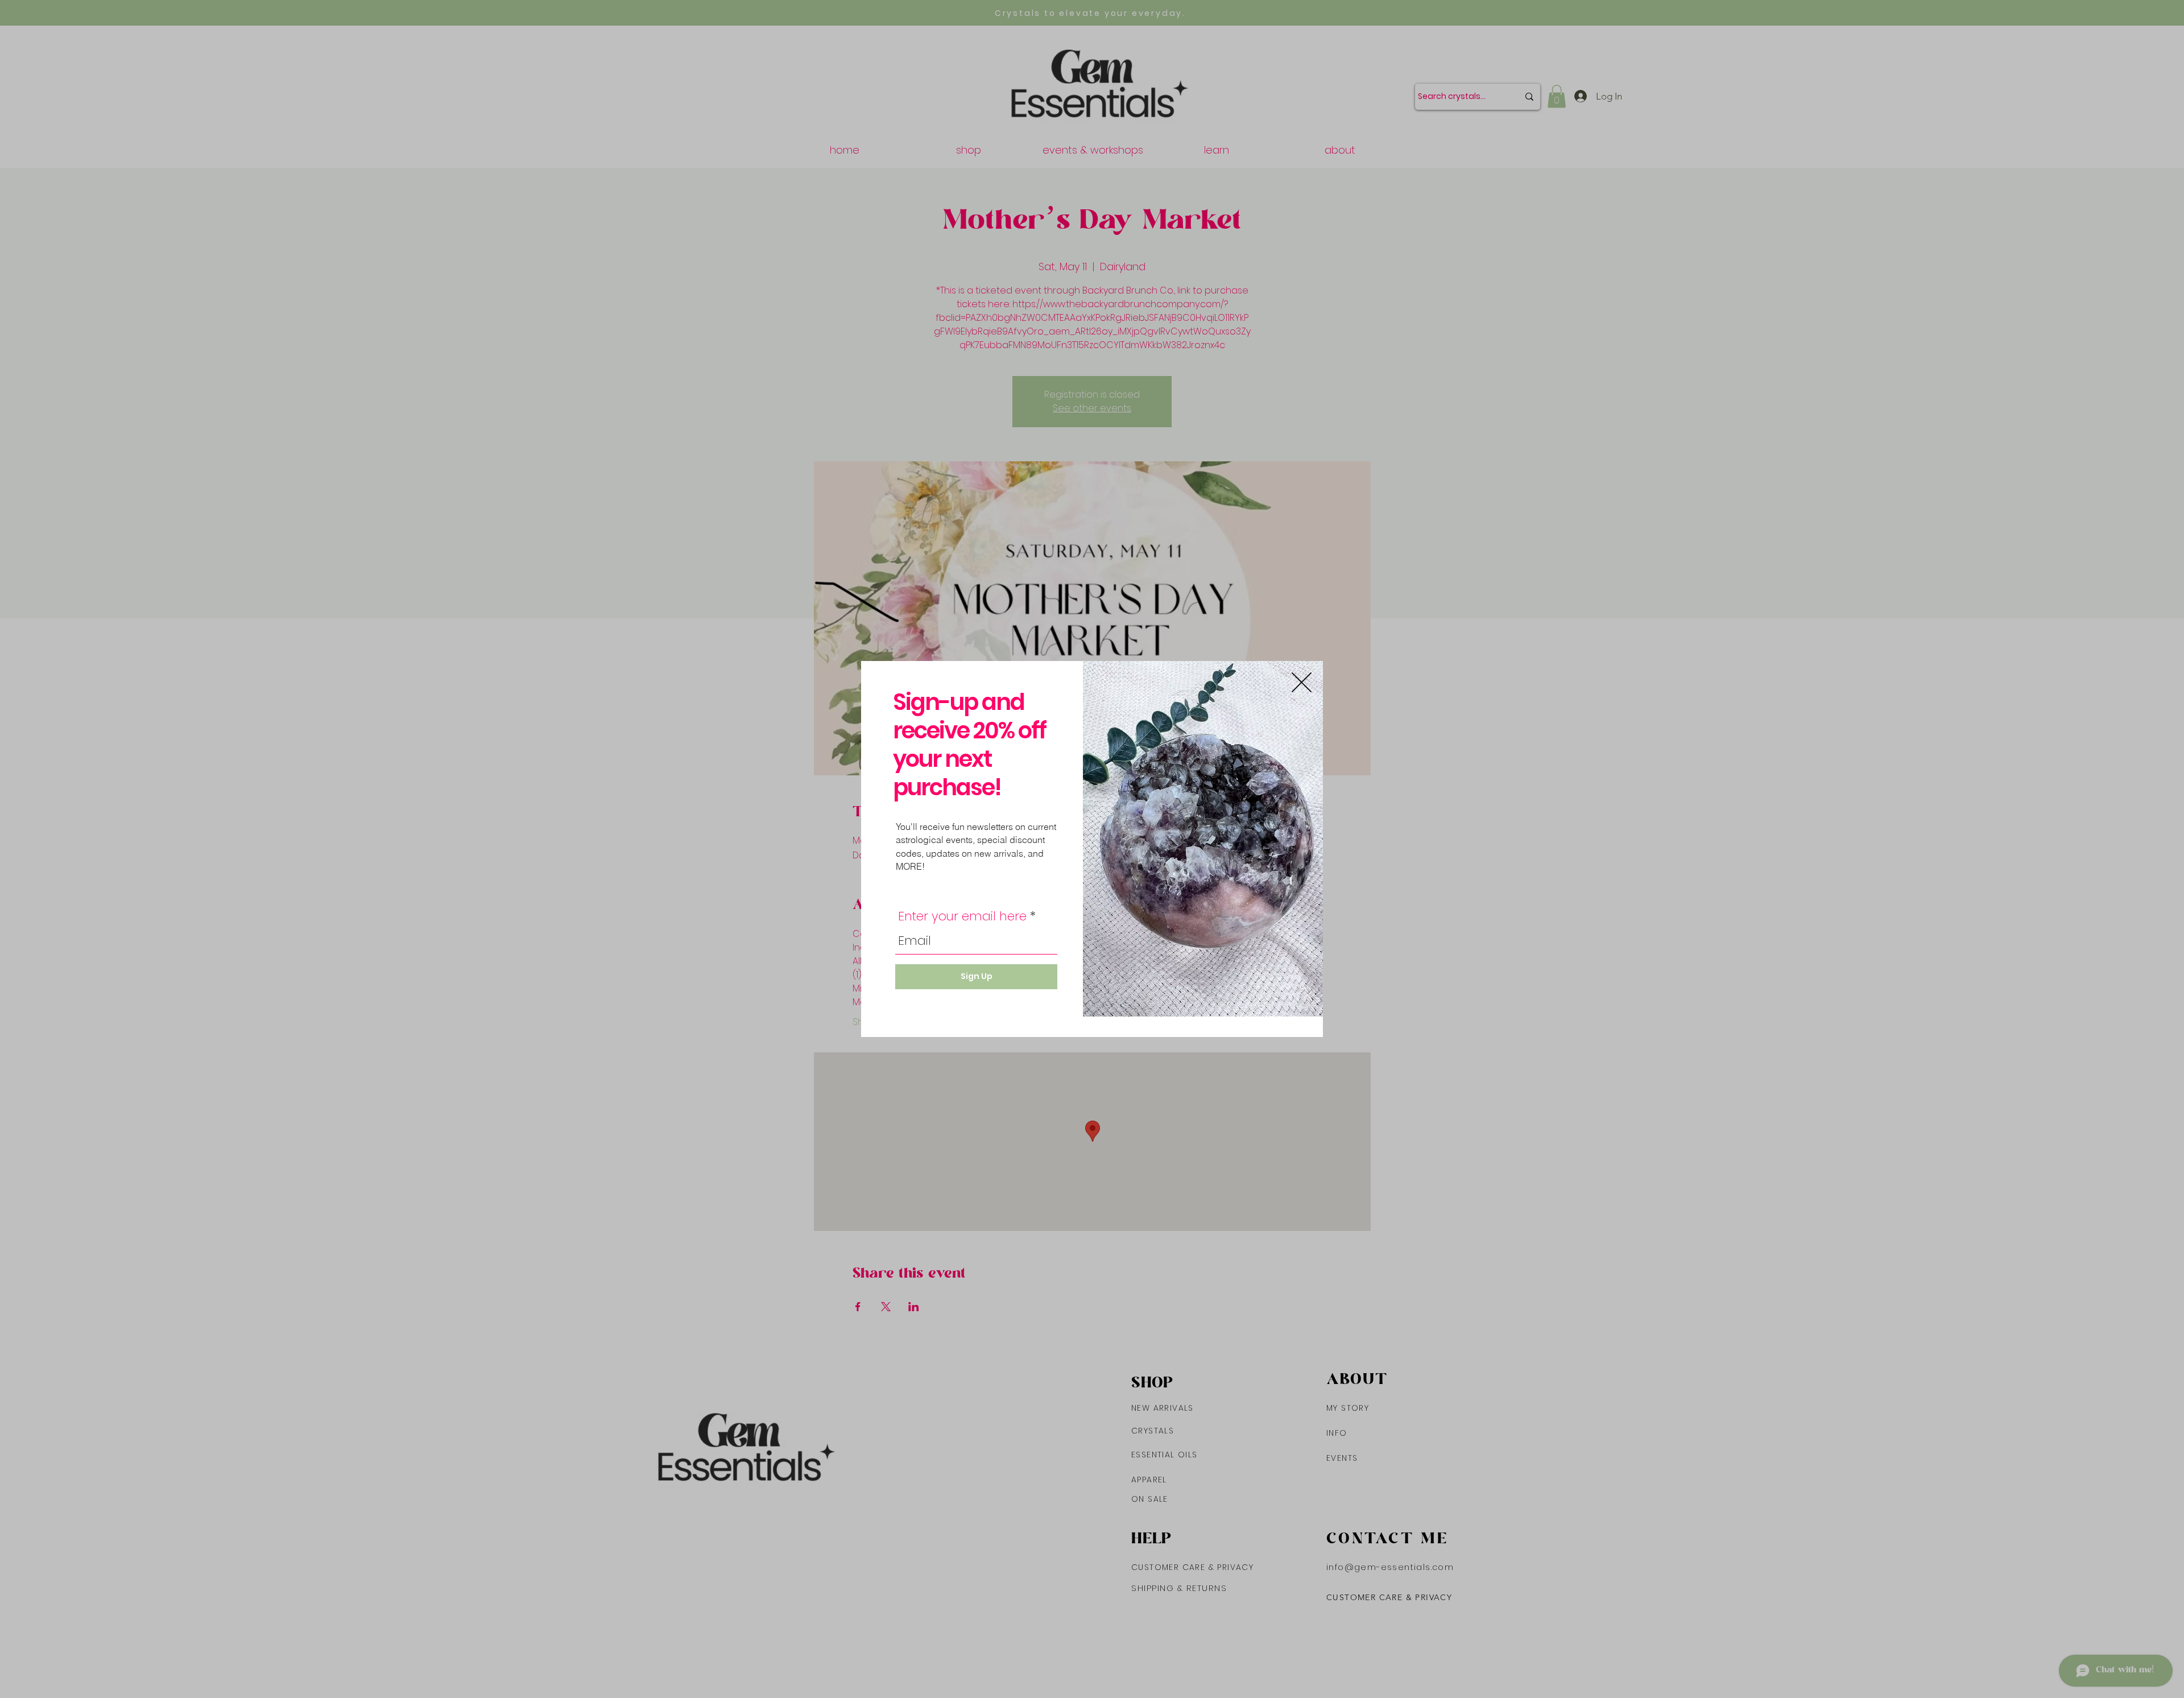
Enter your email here (962, 916)
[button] (1302, 682)
